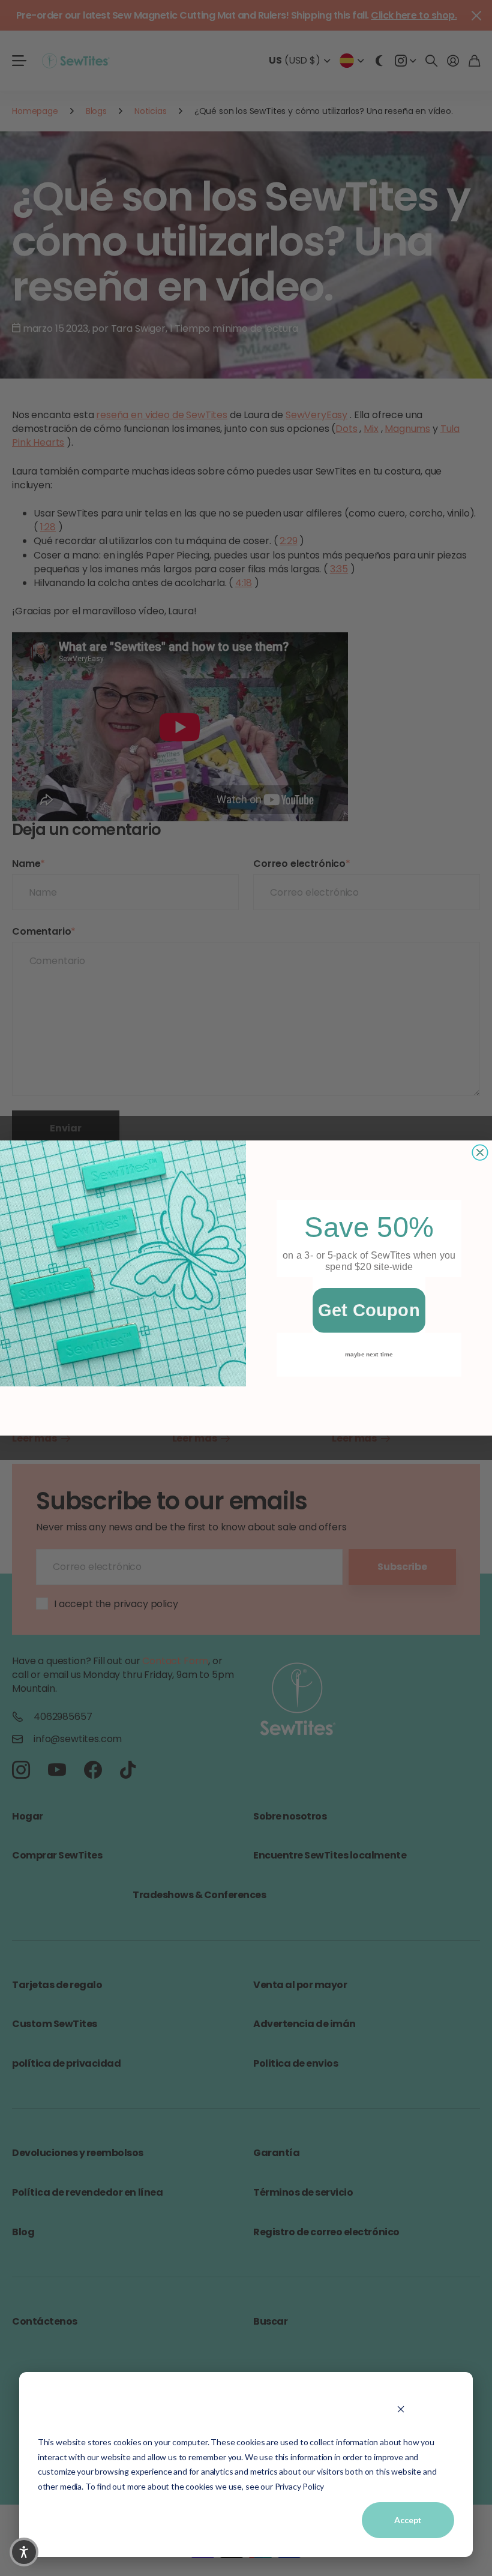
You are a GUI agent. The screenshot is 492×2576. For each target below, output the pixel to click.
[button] (24, 2552)
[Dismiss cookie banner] (400, 2409)
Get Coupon (369, 1310)
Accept (408, 2520)
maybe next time (369, 1354)
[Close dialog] (480, 1152)
